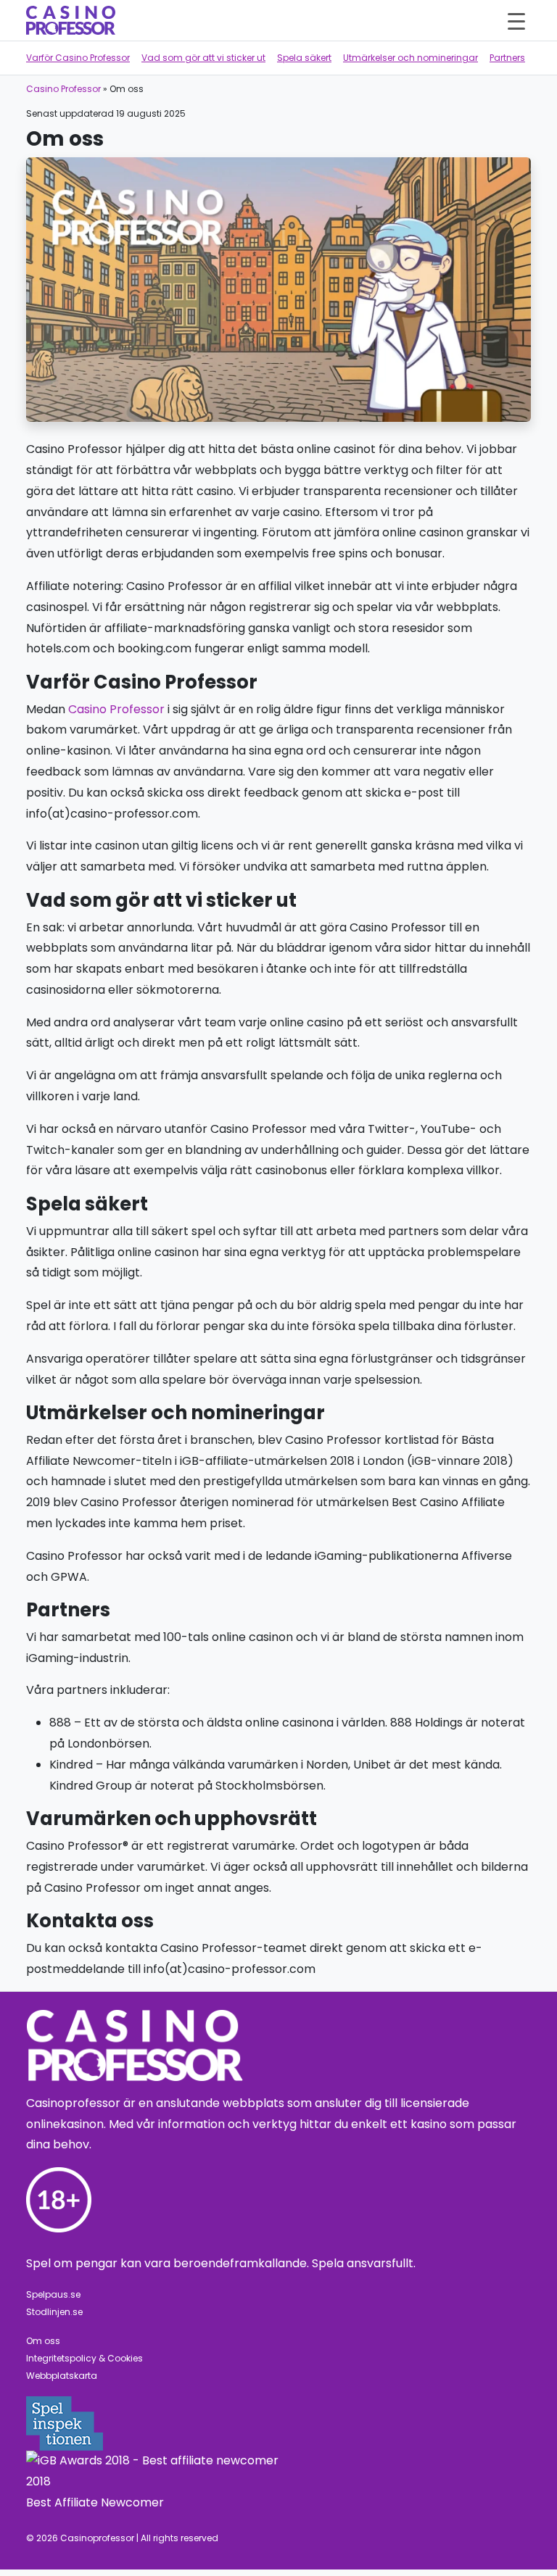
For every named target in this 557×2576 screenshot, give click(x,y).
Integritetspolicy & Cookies (84, 2358)
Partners (507, 58)
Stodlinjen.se (54, 2312)
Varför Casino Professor (78, 58)
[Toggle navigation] (516, 20)
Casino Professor (63, 89)
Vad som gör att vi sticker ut (203, 58)
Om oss (43, 2341)
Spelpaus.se (53, 2294)
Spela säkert (304, 58)
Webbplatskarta (62, 2376)
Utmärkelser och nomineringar (410, 58)
